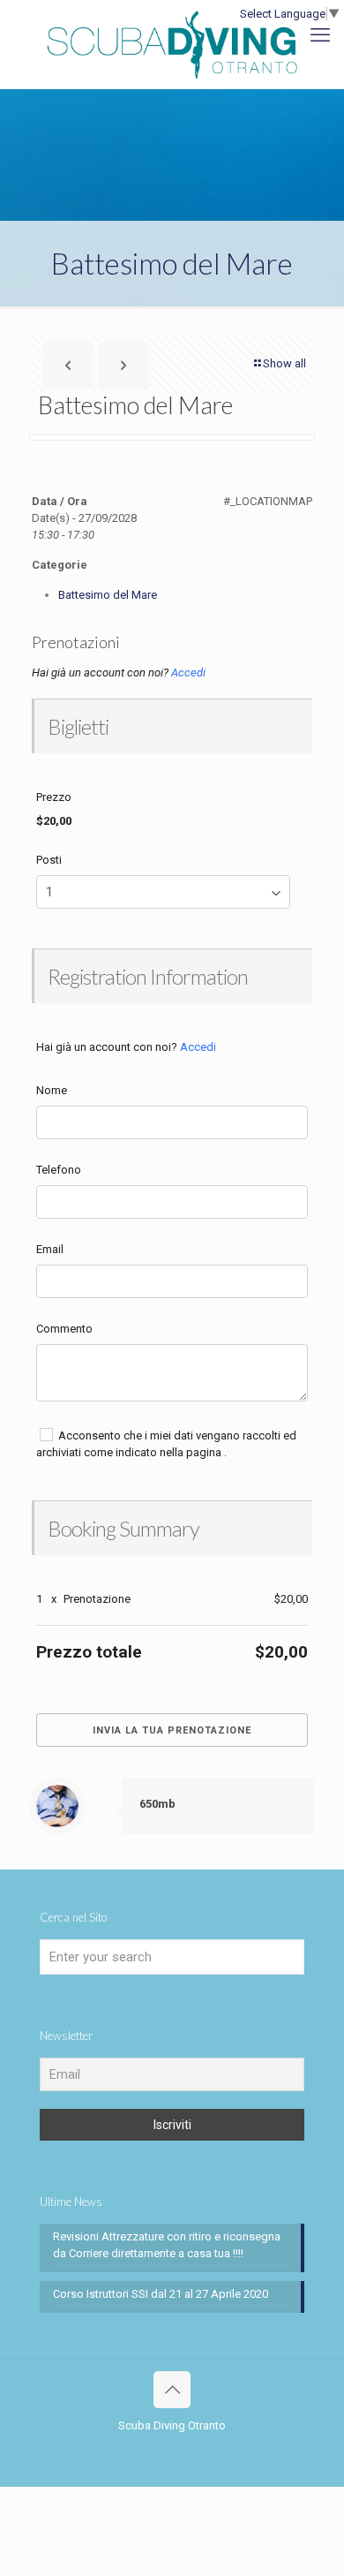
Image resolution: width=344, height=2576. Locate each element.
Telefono (59, 1170)
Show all (284, 363)
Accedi (188, 672)
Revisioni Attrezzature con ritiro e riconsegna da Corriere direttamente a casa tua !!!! (167, 2245)
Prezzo (54, 797)
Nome (52, 1090)
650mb (157, 1804)
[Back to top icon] (172, 2390)
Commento (64, 1329)
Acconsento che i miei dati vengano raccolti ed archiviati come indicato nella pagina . (166, 1444)
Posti (49, 860)
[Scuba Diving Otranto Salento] (172, 44)
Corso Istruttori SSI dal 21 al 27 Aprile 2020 (161, 2294)
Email (50, 1249)
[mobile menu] (320, 35)
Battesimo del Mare (108, 595)
